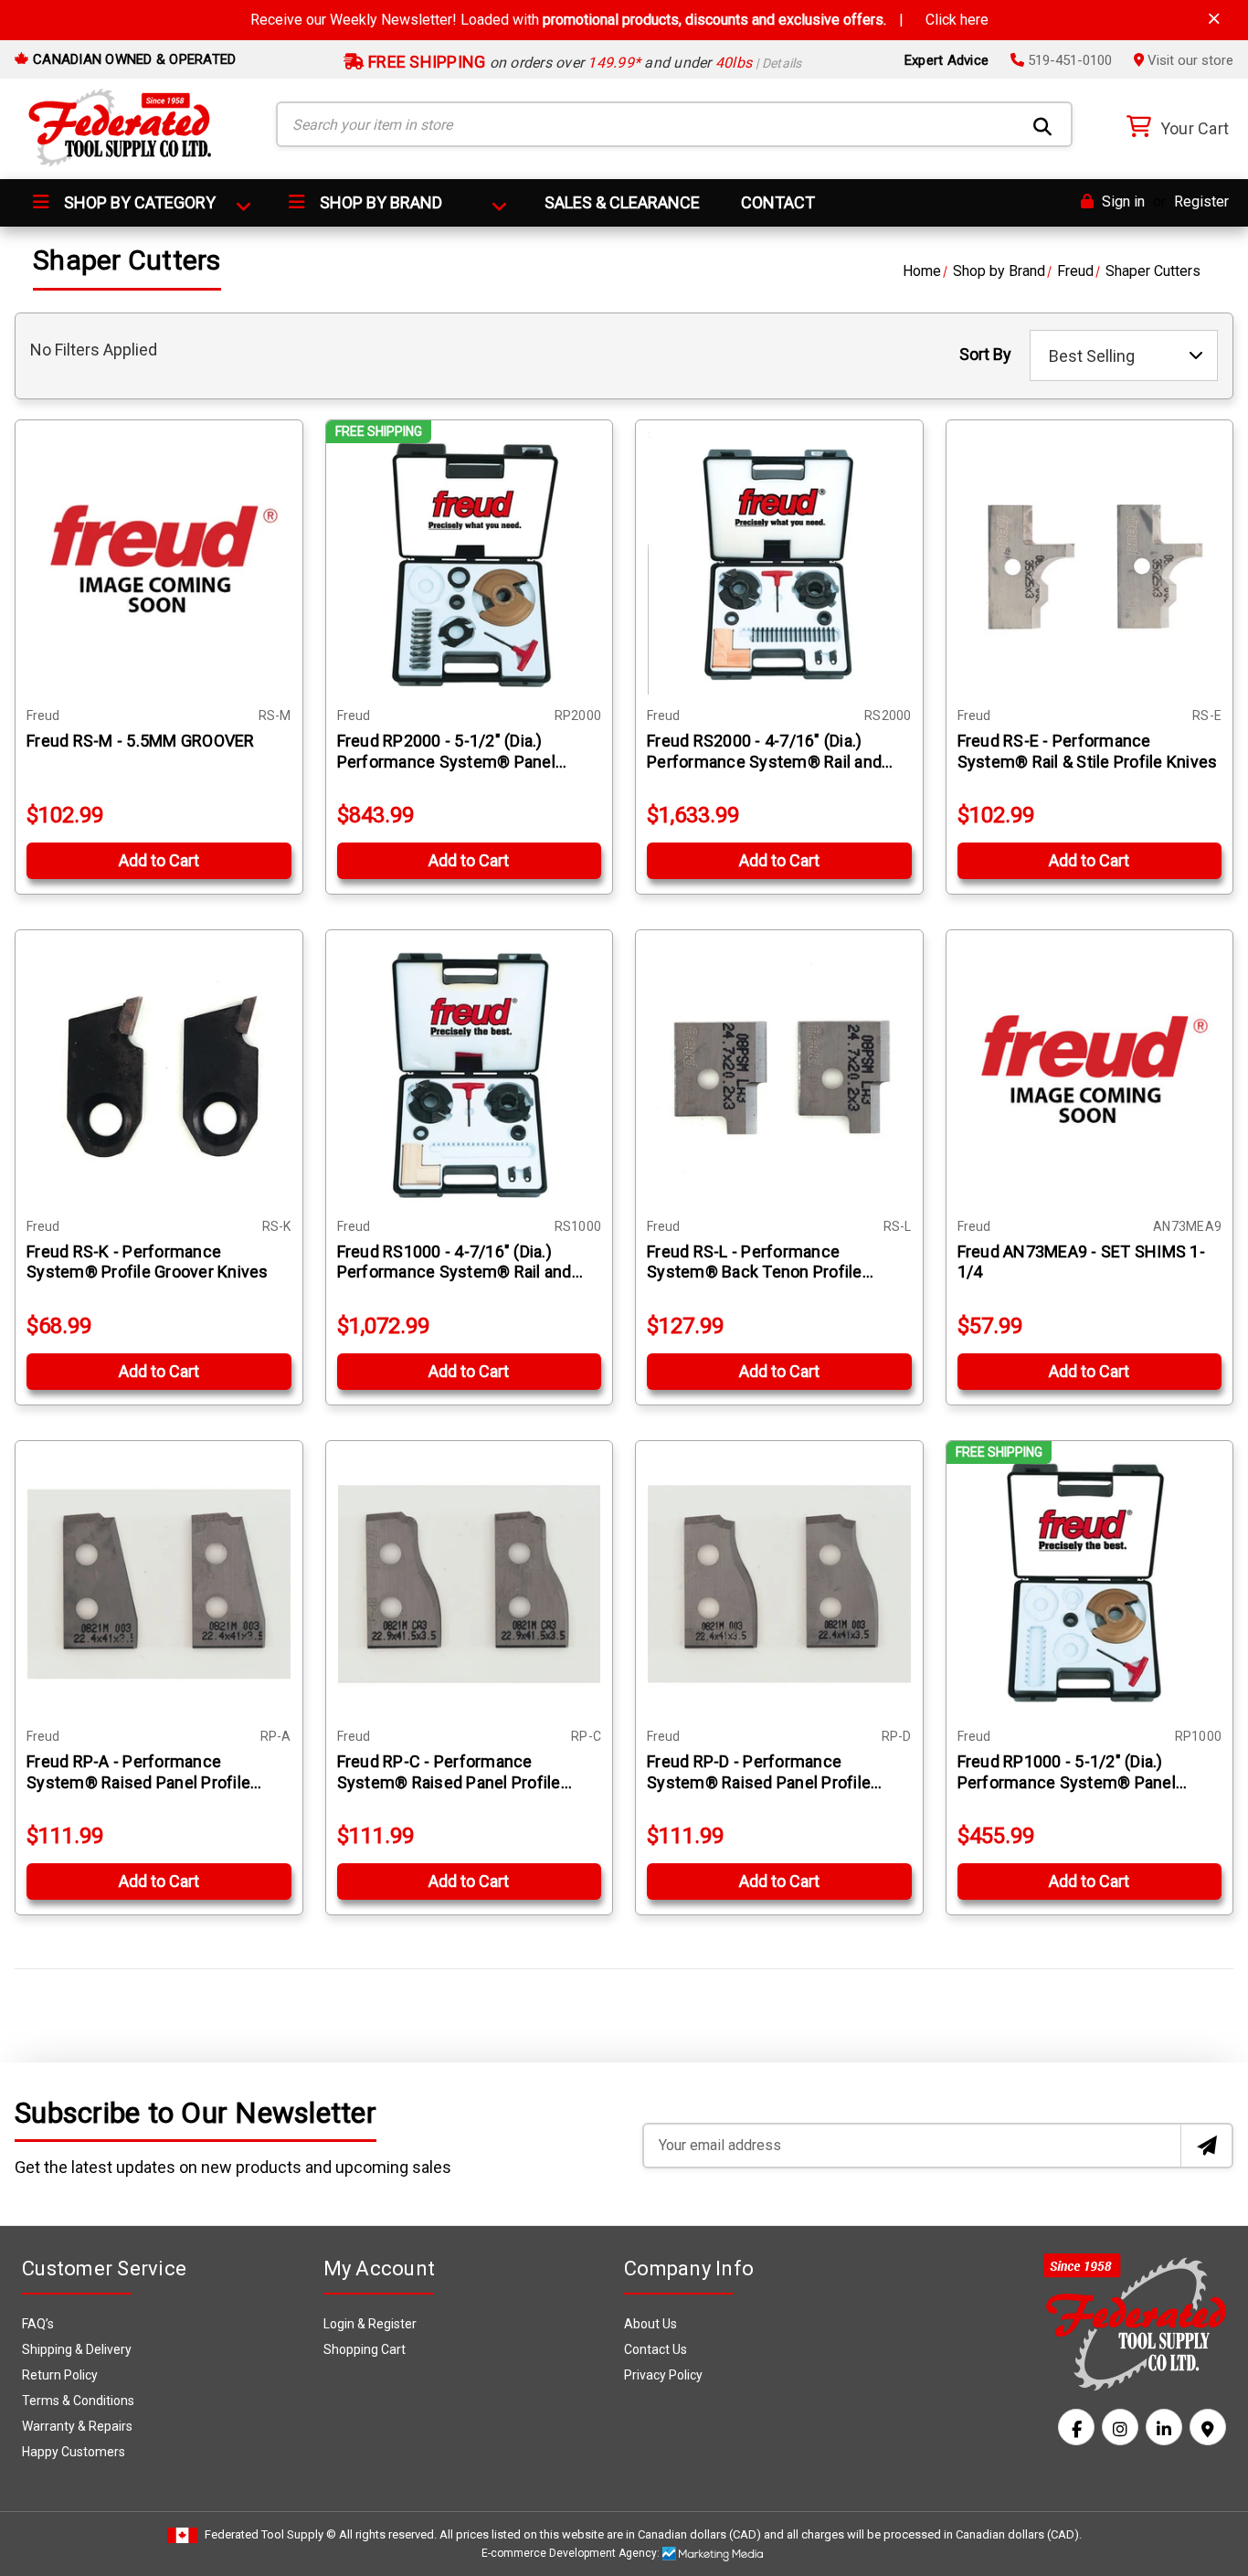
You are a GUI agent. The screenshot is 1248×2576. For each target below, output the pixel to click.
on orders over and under (583, 63)
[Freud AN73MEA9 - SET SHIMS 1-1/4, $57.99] (1090, 1074)
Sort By (985, 354)
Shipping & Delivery (77, 2349)
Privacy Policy (663, 2375)
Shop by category (138, 202)
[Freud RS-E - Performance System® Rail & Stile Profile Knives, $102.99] (1090, 564)
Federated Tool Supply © (270, 2534)
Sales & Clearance (622, 202)
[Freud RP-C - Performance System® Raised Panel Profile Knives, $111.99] (470, 1585)
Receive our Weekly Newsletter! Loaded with (619, 20)
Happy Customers (74, 2452)
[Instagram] (1120, 2427)
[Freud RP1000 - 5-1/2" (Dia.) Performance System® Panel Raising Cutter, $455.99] (1090, 1585)
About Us (650, 2324)
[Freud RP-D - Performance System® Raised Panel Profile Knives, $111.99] (779, 1585)
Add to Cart (159, 860)
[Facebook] (1076, 2427)
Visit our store (1189, 60)
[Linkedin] (1164, 2427)
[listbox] (1124, 355)
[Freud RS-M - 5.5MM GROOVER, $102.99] (159, 564)
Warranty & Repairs (77, 2426)
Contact (778, 202)
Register (1201, 201)
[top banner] (1214, 19)
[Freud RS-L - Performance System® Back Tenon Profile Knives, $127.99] (779, 1074)
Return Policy (60, 2375)
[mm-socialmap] (1208, 2427)
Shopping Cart (365, 2349)
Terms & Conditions (78, 2401)
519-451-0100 (1068, 60)
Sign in (1121, 201)
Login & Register (370, 2324)
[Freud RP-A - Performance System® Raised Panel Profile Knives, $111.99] (159, 1585)
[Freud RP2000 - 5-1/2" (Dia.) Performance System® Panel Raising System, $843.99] (470, 564)
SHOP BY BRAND (379, 202)
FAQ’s (38, 2324)
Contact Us (656, 2349)
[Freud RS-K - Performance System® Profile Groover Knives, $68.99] (159, 1074)
